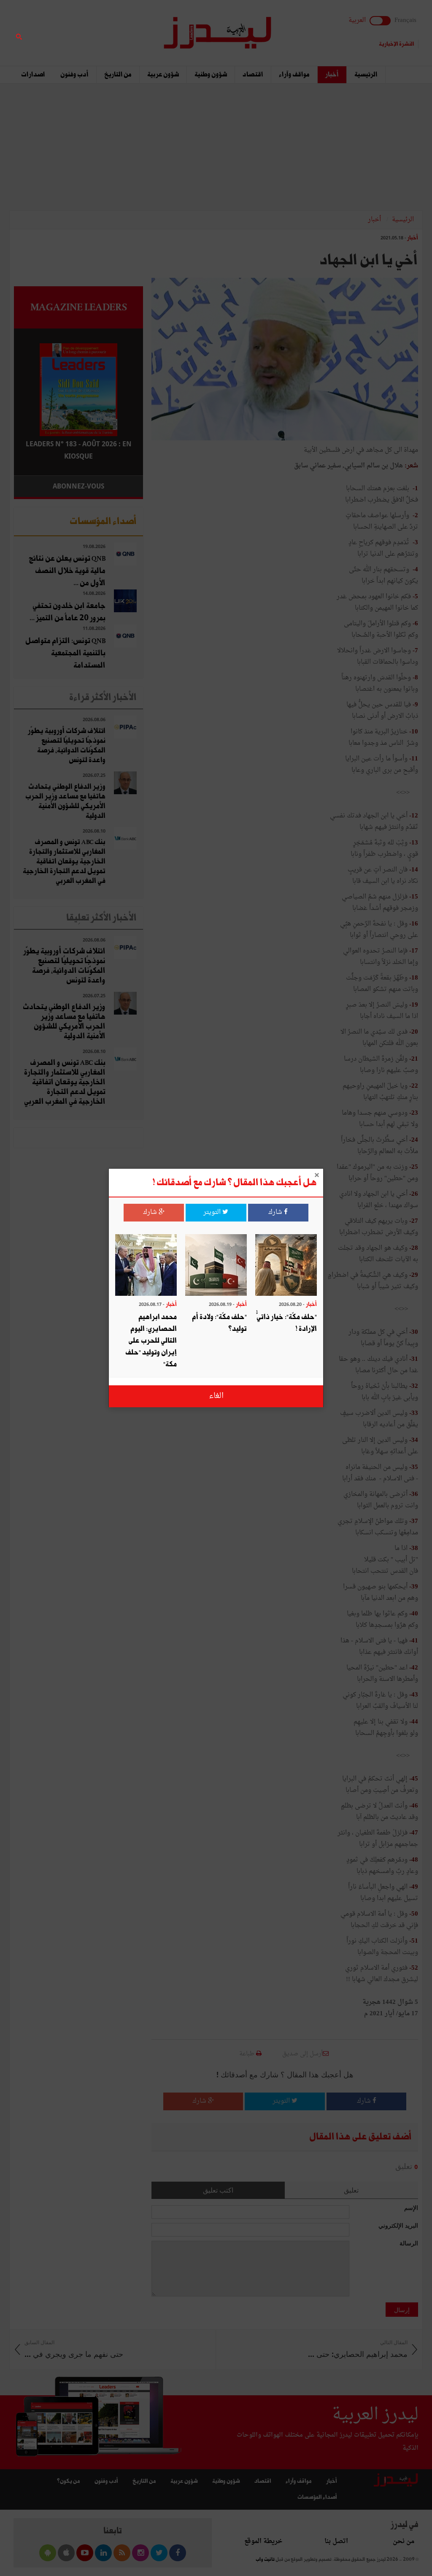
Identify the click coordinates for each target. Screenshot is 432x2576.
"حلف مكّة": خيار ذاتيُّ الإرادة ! (287, 1323)
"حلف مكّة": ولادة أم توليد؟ (219, 1323)
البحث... (138, 28)
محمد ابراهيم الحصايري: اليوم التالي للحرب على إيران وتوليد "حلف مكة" (151, 1341)
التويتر (213, 1212)
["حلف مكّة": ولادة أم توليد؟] (216, 1266)
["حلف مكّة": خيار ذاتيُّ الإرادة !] (286, 1266)
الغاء (216, 1396)
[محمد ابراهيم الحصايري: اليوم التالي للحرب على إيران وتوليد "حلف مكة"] (146, 1266)
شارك (276, 1212)
